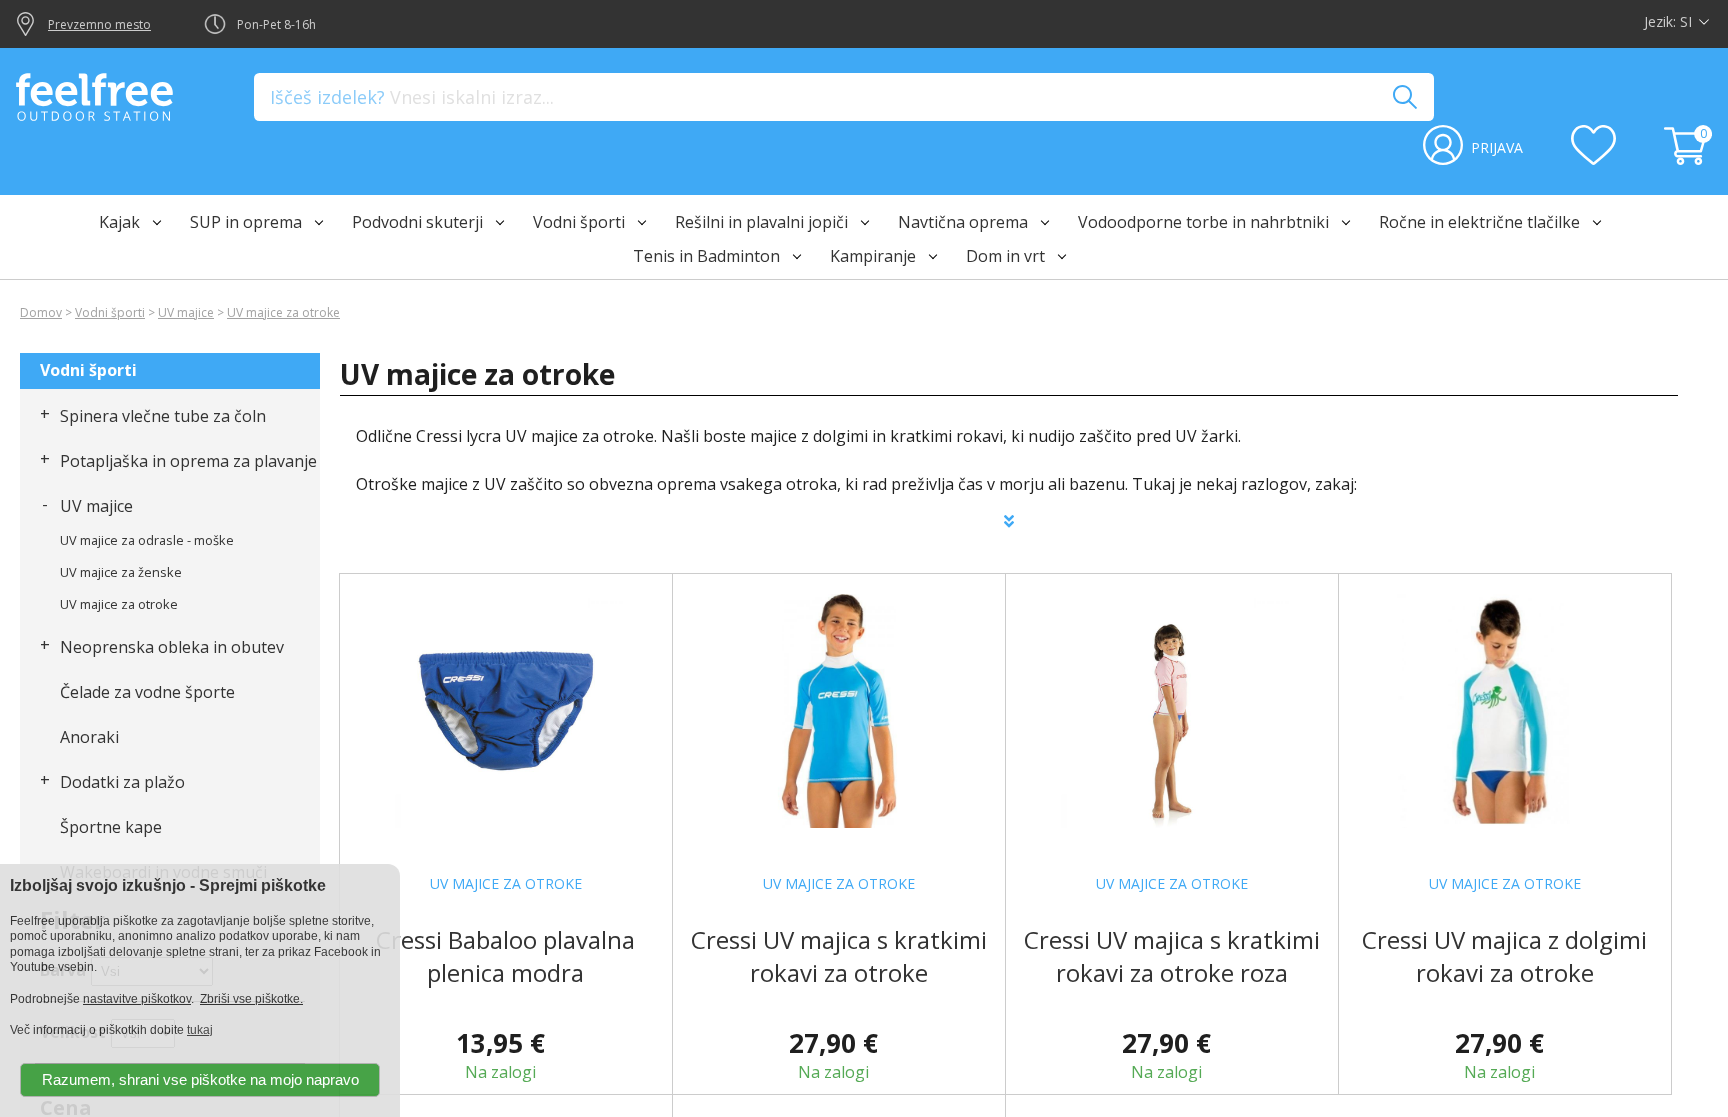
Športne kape (111, 827)
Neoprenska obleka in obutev (172, 647)
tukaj (200, 1030)
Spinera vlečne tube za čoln (163, 416)
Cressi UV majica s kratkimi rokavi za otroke (839, 956)
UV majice (186, 312)
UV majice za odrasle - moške (147, 540)
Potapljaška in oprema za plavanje (188, 461)
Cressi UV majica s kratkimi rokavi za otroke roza (1172, 956)
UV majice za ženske (121, 572)
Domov (41, 312)
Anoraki (89, 737)
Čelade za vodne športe (147, 692)
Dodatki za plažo (122, 782)
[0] (1688, 159)
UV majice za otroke (283, 312)
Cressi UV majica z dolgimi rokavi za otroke (1504, 956)
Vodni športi (110, 312)
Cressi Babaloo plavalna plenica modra (505, 956)
